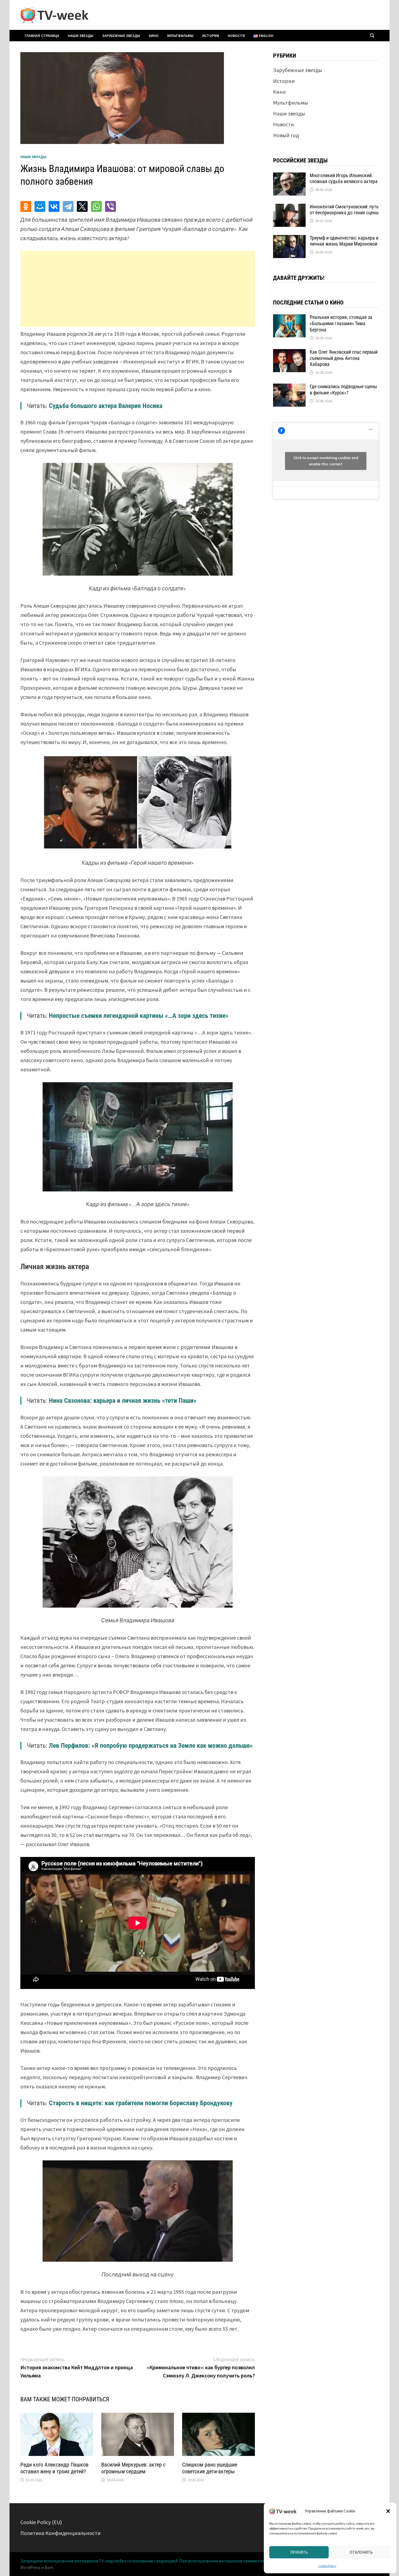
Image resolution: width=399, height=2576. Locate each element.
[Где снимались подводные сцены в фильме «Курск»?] (289, 388)
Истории (211, 36)
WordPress (30, 2567)
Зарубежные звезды (121, 36)
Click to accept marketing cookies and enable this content (326, 461)
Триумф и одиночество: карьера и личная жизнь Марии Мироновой (344, 241)
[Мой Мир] (40, 206)
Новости (236, 36)
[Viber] (110, 206)
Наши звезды (81, 36)
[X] (82, 206)
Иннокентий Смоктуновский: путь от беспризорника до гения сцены (344, 210)
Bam (49, 2567)
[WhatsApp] (96, 206)
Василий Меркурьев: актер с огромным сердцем (133, 2468)
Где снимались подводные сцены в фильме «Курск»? (343, 390)
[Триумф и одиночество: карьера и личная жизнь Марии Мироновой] (289, 239)
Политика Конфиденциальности (61, 2533)
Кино (154, 36)
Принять (299, 2552)
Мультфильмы (180, 36)
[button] (388, 2511)
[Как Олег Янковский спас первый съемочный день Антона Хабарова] (289, 353)
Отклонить (361, 2552)
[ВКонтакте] (54, 206)
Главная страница (42, 36)
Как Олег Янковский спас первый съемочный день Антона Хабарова (344, 358)
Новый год (286, 135)
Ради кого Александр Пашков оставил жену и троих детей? (54, 2468)
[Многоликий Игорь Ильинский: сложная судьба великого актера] (289, 176)
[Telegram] (68, 206)
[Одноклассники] (26, 206)
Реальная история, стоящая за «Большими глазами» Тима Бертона (341, 323)
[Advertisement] (138, 289)
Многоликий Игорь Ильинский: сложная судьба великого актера (344, 178)
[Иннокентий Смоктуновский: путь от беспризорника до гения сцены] (289, 208)
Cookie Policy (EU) (41, 2522)
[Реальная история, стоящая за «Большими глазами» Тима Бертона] (289, 318)
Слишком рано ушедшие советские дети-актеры (210, 2468)
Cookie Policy (327, 2566)
